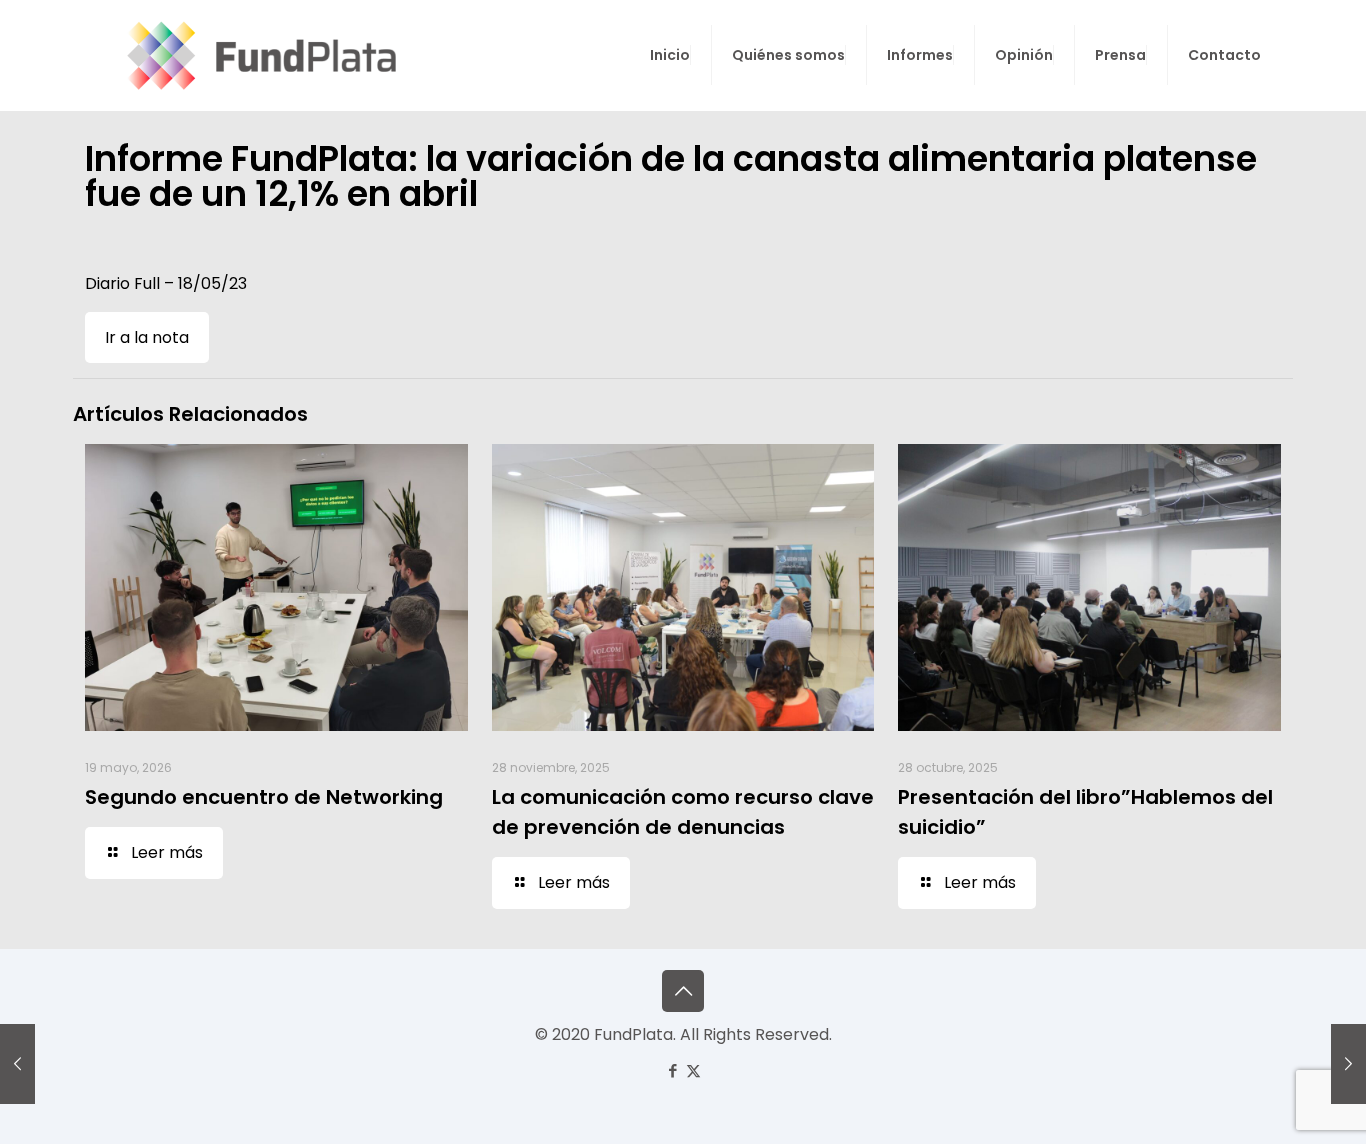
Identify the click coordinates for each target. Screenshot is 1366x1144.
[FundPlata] (258, 55)
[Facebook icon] (672, 1070)
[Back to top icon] (683, 991)
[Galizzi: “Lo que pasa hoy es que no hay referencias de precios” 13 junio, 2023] (1348, 1064)
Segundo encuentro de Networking (264, 797)
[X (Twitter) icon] (693, 1070)
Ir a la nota (147, 337)
